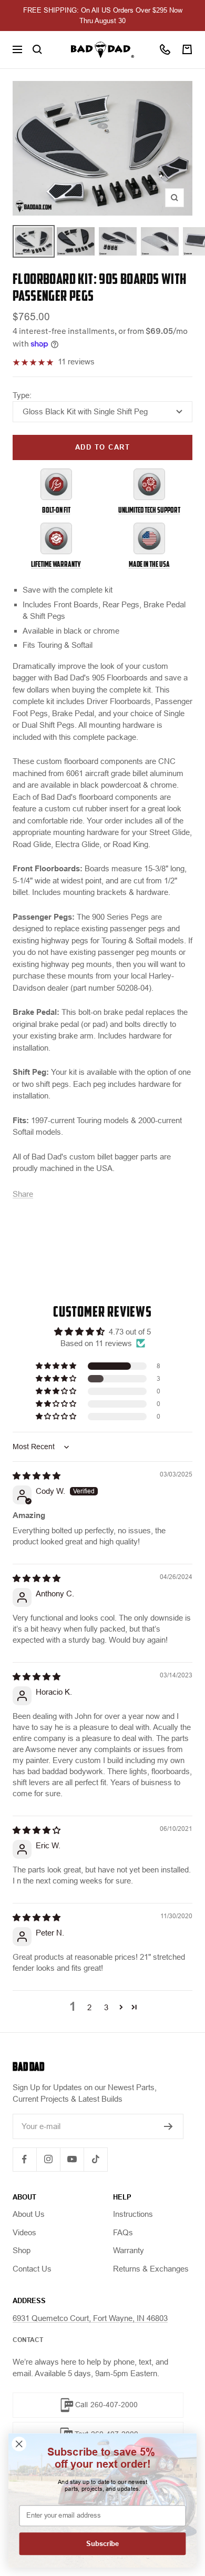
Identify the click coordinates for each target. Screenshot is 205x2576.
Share (23, 1194)
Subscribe (102, 2544)
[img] (37, 1476)
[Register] (168, 2126)
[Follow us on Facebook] (24, 2159)
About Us (29, 2214)
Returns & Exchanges (151, 2269)
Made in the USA (149, 564)
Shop (22, 2250)
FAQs (123, 2232)
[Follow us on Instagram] (48, 2159)
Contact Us (32, 2269)
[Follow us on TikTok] (95, 2159)
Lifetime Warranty (56, 564)
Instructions (133, 2214)
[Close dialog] (19, 2444)
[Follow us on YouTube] (72, 2159)
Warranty (129, 2250)
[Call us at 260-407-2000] (165, 49)
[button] (57, 1366)
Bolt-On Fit (56, 510)
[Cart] (187, 49)
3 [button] (106, 2007)
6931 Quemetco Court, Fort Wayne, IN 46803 (90, 2318)
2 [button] (89, 2007)
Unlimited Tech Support (149, 510)
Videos (24, 2232)
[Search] (37, 49)
